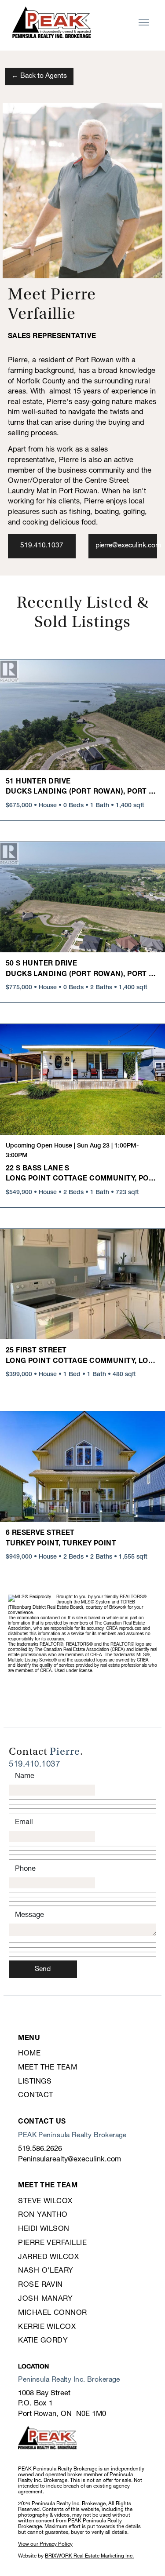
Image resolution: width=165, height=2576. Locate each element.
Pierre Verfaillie (52, 2243)
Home (29, 2053)
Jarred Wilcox (48, 2257)
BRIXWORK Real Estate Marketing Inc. (89, 2556)
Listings (35, 2082)
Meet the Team (48, 2068)
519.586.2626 (40, 2149)
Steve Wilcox (45, 2201)
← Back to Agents (39, 76)
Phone (25, 1869)
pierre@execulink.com (128, 546)
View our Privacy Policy (45, 2544)
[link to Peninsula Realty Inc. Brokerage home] (51, 22)
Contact (35, 2095)
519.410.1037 (42, 546)
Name (25, 1776)
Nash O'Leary (46, 2271)
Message (29, 1915)
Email (24, 1822)
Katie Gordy (43, 2341)
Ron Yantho (43, 2215)
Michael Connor (52, 2313)
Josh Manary (45, 2299)
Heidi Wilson (44, 2229)
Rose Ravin (40, 2285)
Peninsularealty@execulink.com (70, 2159)
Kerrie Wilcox (47, 2327)
